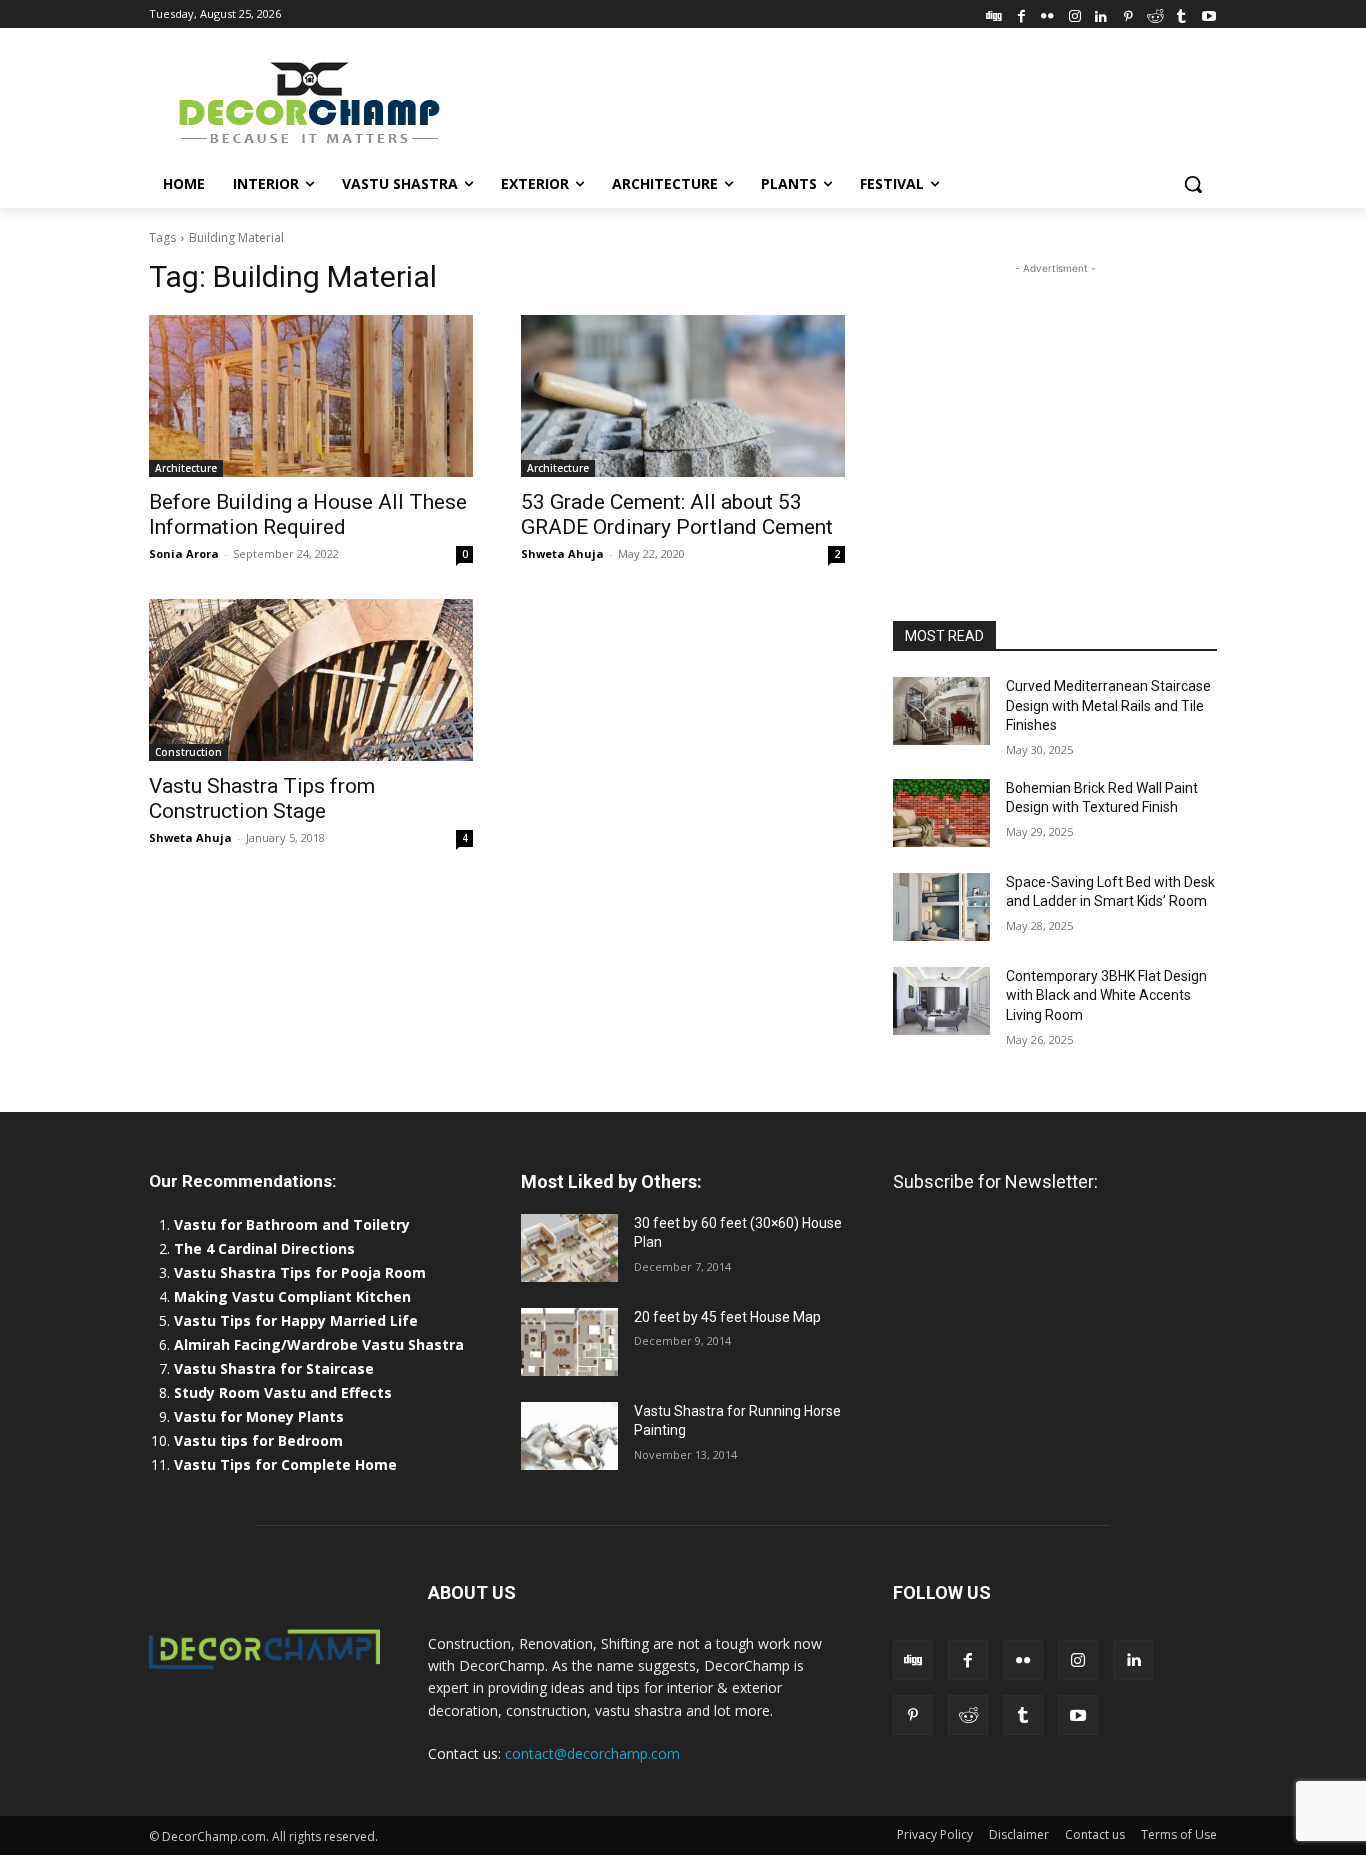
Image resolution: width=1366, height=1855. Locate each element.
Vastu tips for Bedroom (258, 1440)
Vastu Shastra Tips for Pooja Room (300, 1272)
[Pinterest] (1128, 13)
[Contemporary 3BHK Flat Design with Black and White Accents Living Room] (941, 1001)
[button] (1193, 184)
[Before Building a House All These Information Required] (311, 396)
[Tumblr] (1181, 13)
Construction (188, 752)
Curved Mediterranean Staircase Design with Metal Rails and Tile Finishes (1108, 705)
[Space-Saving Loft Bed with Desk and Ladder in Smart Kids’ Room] (941, 907)
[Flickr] (1047, 13)
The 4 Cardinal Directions (264, 1248)
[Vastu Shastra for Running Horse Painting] (569, 1436)
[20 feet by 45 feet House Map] (569, 1342)
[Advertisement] (833, 101)
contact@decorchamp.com (592, 1753)
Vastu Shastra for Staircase (274, 1368)
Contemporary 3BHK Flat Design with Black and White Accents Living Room (1106, 995)
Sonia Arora (184, 553)
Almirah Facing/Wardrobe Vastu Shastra (319, 1344)
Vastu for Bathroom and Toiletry (294, 1224)
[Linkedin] (1101, 13)
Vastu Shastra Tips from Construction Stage (262, 798)
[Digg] (994, 13)
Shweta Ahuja (562, 553)
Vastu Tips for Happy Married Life (296, 1320)
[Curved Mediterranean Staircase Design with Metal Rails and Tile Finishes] (941, 711)
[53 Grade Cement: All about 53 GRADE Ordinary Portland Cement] (683, 396)
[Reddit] (1155, 13)
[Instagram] (1074, 13)
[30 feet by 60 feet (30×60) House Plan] (569, 1248)
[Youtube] (1208, 13)
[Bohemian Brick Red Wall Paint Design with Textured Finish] (941, 813)
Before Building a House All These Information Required (308, 514)
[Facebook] (1021, 13)
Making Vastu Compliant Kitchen (292, 1296)
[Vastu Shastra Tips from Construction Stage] (311, 680)
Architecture (186, 468)
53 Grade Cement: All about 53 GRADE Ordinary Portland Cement (677, 514)
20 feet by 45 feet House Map (727, 1317)
